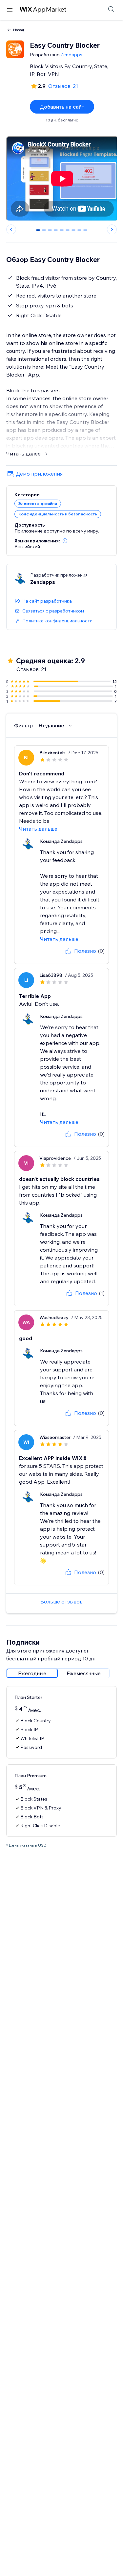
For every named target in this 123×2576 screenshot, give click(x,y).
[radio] (32, 1673)
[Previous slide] (11, 229)
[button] (65, 541)
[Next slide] (112, 229)
